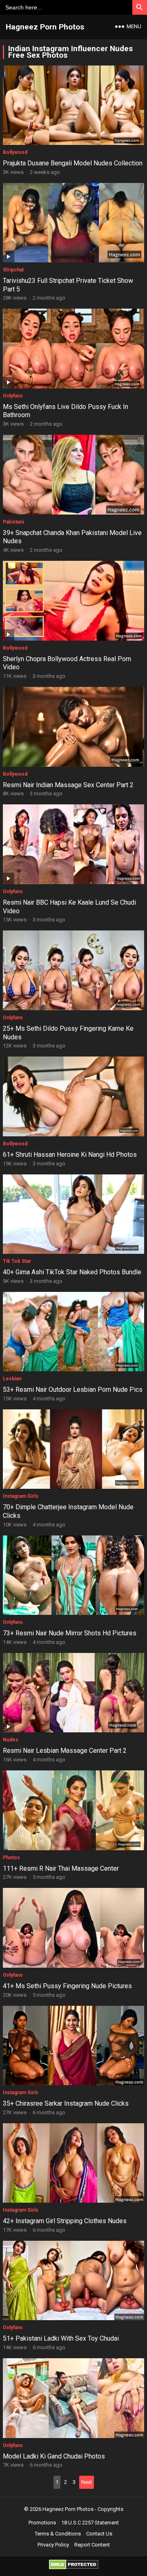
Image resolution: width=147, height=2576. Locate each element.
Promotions (42, 2523)
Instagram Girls (21, 1496)
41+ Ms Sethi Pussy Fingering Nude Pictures (67, 1986)
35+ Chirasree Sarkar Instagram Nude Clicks (66, 2103)
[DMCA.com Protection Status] (74, 2567)
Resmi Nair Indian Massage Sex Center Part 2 (68, 785)
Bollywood (15, 152)
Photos (11, 1858)
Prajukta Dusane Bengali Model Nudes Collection (73, 163)
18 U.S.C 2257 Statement (90, 2523)
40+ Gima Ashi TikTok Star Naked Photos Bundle (72, 1272)
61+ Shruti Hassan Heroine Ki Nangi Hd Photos (70, 1155)
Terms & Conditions (58, 2534)
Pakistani (13, 522)
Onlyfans (13, 396)
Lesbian (12, 1379)
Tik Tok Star (17, 1261)
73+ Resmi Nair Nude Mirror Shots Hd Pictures (70, 1633)
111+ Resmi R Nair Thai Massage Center (61, 1868)
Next (87, 2482)
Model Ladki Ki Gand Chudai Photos (54, 2456)
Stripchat (13, 270)
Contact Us (99, 2534)
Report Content (92, 2545)
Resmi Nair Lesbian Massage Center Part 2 (65, 1751)
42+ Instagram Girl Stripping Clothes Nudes (65, 2221)
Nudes (11, 1740)
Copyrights (110, 2509)
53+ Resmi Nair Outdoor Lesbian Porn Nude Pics (73, 1390)
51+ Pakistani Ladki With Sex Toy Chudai (61, 2338)
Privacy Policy (53, 2545)
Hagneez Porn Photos (45, 27)
